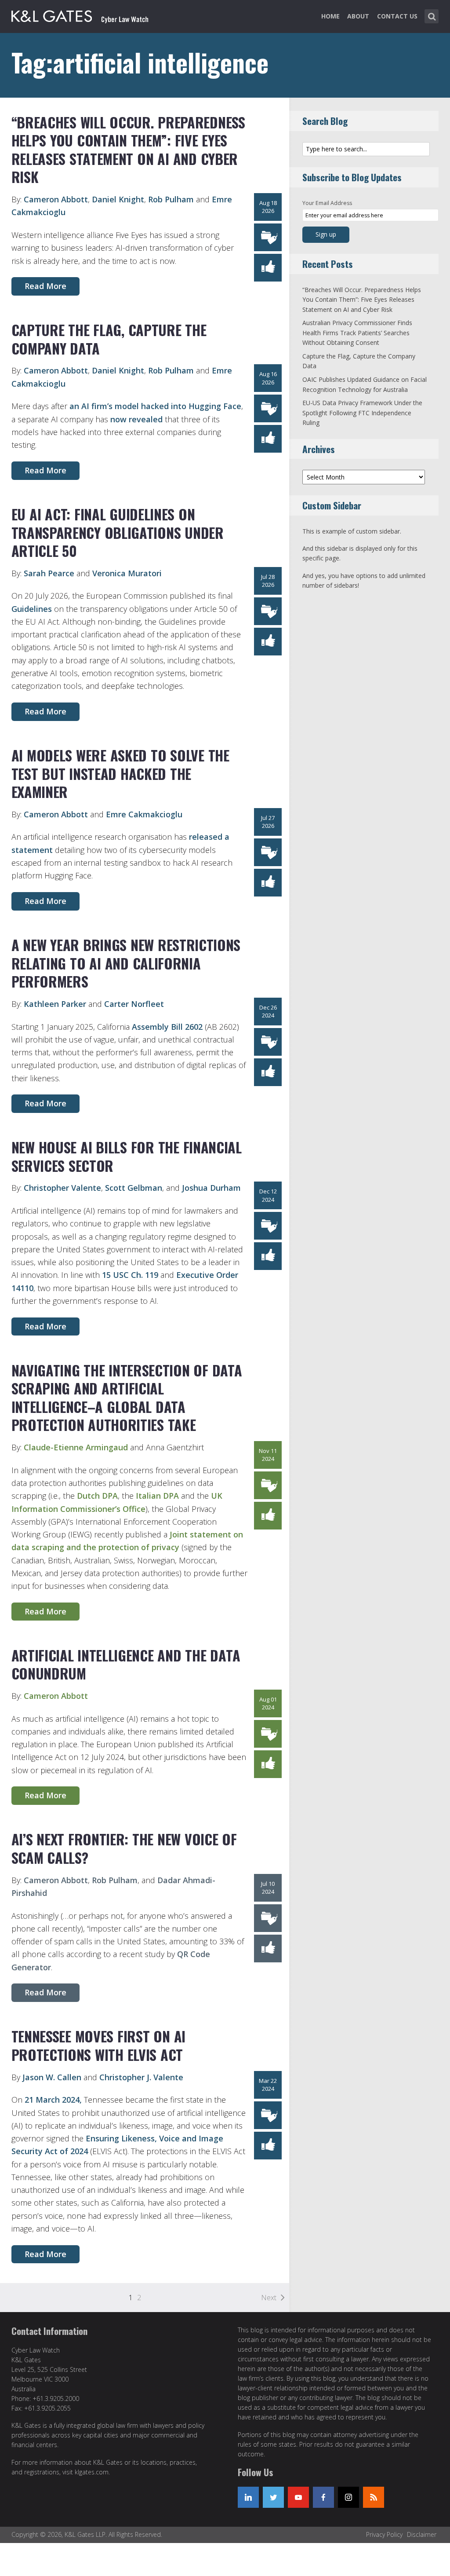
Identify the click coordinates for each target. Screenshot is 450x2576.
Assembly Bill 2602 (168, 1027)
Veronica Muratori (127, 573)
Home (330, 16)
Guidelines (32, 609)
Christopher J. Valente (141, 2077)
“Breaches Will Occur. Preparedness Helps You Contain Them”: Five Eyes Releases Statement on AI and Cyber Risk (128, 150)
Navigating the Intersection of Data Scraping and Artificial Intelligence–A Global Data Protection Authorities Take (127, 1398)
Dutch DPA (97, 1496)
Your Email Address (327, 203)
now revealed (136, 419)
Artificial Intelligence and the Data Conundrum (126, 1664)
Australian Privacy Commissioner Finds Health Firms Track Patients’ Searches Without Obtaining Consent (357, 333)
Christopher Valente (62, 1188)
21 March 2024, (53, 2100)
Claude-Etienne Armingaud (76, 1447)
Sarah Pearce (48, 573)
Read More (45, 286)
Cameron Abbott (56, 199)
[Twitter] (273, 2497)
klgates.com (92, 2472)
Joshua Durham (211, 1188)
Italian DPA (157, 1496)
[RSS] (374, 2497)
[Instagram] (348, 2497)
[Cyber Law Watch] (87, 15)
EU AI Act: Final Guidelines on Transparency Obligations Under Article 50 (118, 532)
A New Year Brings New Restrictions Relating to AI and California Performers (126, 963)
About (358, 16)
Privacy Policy (384, 2534)
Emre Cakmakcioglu (144, 814)
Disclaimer (422, 2534)
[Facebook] (323, 2497)
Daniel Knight (118, 199)
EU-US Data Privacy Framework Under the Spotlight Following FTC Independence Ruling (362, 413)
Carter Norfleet (134, 1004)
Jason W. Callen (52, 2077)
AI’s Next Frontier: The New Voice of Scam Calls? (124, 1848)
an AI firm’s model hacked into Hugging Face (155, 406)
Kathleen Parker (55, 1004)
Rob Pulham (171, 199)
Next (269, 2298)
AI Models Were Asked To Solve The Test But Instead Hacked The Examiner (120, 773)
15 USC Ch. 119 (130, 1275)
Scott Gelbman (134, 1188)
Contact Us (397, 16)
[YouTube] (298, 2497)
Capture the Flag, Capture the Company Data (109, 339)
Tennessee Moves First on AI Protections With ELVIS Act (98, 2045)
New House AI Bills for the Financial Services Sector (127, 1156)
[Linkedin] (248, 2497)
